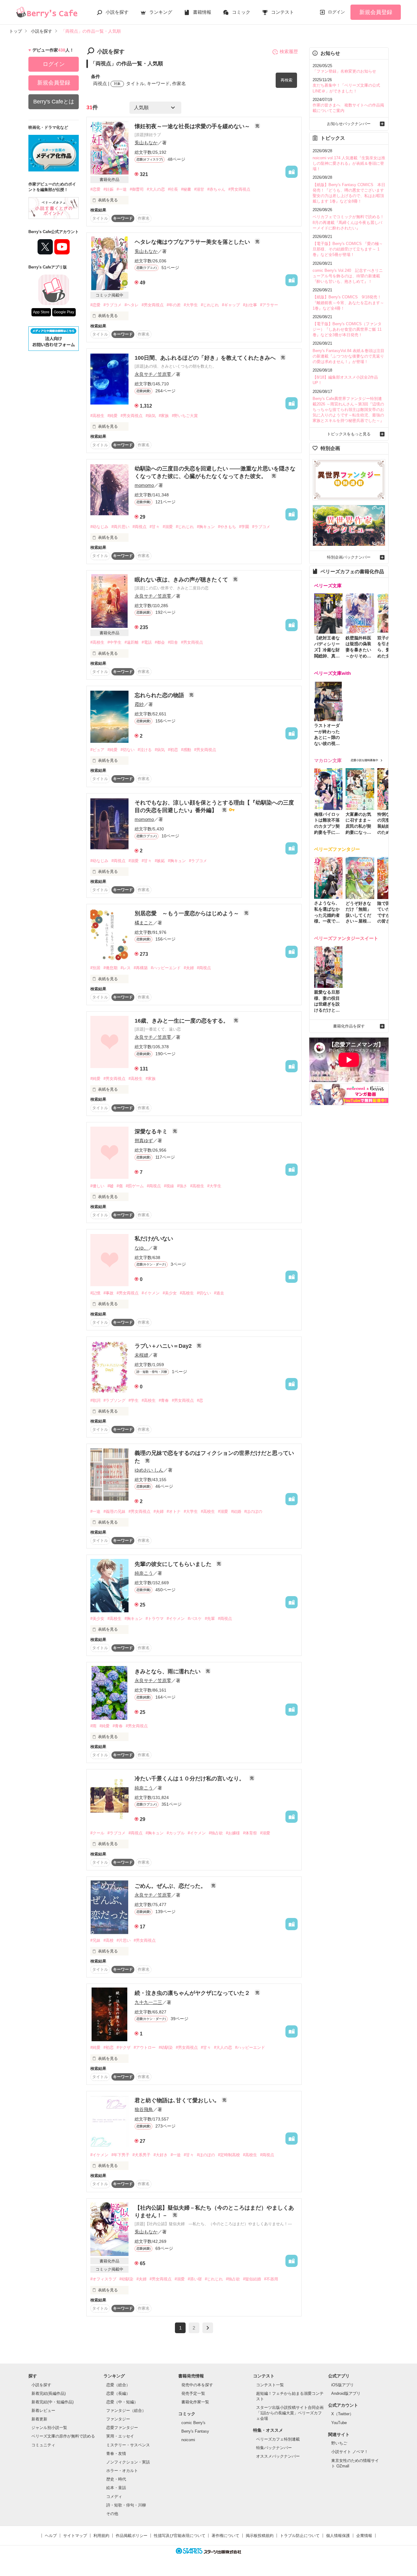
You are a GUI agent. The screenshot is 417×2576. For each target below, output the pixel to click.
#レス (126, 968)
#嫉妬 (160, 861)
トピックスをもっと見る (349, 434)
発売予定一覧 (193, 2393)
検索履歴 (289, 51)
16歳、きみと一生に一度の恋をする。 (182, 1021)
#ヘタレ (132, 305)
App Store (41, 312)
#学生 (134, 1400)
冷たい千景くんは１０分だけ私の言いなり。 (190, 1779)
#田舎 (173, 642)
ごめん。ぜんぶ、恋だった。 (171, 1886)
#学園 (244, 527)
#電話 (147, 642)
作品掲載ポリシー (132, 2536)
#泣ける (145, 750)
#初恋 (173, 750)
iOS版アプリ (343, 2385)
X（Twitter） (342, 2414)
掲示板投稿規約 (260, 2536)
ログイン (336, 12)
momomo (144, 485)
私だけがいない (154, 1239)
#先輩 (210, 1619)
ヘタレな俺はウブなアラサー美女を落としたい (193, 242)
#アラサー (269, 305)
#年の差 (174, 305)
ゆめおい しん (149, 1470)
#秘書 (186, 189)
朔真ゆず (144, 1140)
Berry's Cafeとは (54, 102)
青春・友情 (116, 2454)
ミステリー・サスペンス (128, 2445)
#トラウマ (155, 1619)
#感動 (186, 750)
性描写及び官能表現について (180, 2536)
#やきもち (227, 527)
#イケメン (151, 1293)
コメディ (114, 2497)
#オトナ (174, 1511)
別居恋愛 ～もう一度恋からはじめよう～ (188, 913)
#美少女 (170, 1293)
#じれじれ (210, 305)
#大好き (161, 2155)
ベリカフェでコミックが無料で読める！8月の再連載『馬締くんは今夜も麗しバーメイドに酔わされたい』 (348, 222)
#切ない (128, 750)
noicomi (188, 2440)
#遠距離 (132, 642)
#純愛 (112, 416)
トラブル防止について (300, 2536)
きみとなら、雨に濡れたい (168, 1671)
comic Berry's (193, 2423)
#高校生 (97, 416)
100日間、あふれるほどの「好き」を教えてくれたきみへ (206, 358)
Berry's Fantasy (195, 2431)
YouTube (339, 2423)
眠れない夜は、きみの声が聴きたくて (182, 580)
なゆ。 (141, 1248)
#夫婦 (189, 968)
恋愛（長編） (118, 2393)
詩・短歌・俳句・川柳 (126, 2505)
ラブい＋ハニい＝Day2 (164, 1346)
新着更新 (39, 2419)
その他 (112, 2514)
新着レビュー (43, 2411)
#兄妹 (95, 1940)
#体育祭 (250, 1833)
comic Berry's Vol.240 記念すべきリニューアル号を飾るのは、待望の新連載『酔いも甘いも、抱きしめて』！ (348, 276)
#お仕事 (250, 305)
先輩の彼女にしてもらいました (174, 1564)
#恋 (200, 1400)
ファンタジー (118, 2419)
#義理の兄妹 (114, 1511)
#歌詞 (95, 1400)
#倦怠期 (111, 968)
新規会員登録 (376, 12)
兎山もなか (146, 143)
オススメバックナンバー (278, 2456)
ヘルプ (51, 2536)
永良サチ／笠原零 (153, 374)
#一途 (122, 189)
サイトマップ (75, 2536)
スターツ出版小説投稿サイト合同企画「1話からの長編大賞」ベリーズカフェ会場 (290, 2413)
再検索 (286, 80)
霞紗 (139, 704)
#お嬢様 (233, 1833)
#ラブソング (114, 1400)
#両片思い (120, 527)
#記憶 (95, 1293)
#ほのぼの (253, 1511)
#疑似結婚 (252, 2279)
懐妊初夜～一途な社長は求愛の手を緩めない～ (193, 126)
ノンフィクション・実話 (128, 2462)
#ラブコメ (112, 305)
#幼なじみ (99, 527)
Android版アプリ (346, 2393)
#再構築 (141, 968)
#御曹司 (137, 189)
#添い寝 (195, 2279)
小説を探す (117, 12)
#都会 (160, 642)
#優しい (97, 1186)
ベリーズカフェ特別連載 (278, 2439)
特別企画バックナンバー (349, 557)
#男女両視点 (239, 189)
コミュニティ (43, 2445)
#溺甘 (199, 189)
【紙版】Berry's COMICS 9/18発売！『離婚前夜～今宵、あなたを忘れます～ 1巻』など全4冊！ (348, 302)
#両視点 (140, 527)
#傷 (120, 1186)
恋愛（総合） (118, 2385)
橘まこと (144, 923)
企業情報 (364, 2536)
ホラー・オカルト (122, 2471)
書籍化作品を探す (349, 1026)
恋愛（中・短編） (122, 2402)
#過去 (219, 1293)
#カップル (176, 1833)
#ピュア (97, 750)
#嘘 (111, 1186)
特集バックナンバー (274, 2448)
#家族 (164, 416)
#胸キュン (206, 527)
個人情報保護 (338, 2536)
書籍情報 (202, 12)
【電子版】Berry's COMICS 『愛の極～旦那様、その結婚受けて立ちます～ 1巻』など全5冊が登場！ (348, 249)
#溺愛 (168, 527)
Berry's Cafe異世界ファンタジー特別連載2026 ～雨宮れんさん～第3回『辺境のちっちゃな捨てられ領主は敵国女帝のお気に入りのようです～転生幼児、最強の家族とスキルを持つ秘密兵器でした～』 (348, 410)
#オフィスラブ (103, 2279)
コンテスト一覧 (270, 2385)
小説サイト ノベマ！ (350, 2452)
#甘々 (155, 527)
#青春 (164, 1400)
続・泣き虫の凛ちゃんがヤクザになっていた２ (193, 1993)
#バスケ (195, 1619)
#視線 (169, 1186)
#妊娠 (109, 189)
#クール (97, 1833)
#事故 (109, 1293)
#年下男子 (120, 2155)
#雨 (93, 1726)
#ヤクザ (124, 2047)
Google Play (64, 312)
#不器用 (271, 2279)
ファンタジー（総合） (126, 2411)
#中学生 (114, 642)
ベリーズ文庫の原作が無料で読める (63, 2436)
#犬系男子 (141, 2155)
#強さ (182, 1186)
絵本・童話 (116, 2488)
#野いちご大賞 (185, 416)
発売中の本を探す (197, 2385)
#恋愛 (95, 189)
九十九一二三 (148, 2002)
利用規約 (101, 2536)
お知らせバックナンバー (349, 124)
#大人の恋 (156, 189)
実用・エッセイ (120, 2436)
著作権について (225, 2536)
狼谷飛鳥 (144, 2109)
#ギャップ (231, 305)
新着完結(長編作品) (49, 2393)
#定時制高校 (229, 2155)
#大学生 (191, 305)
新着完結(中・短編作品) (53, 2402)
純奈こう (144, 1573)
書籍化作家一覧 (195, 2402)
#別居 (95, 968)
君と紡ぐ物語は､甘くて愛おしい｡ (177, 2100)
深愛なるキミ (152, 1131)
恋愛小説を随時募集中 (364, 760)
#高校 (109, 1940)
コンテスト (283, 12)
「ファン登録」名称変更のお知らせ (344, 71)
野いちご (339, 2443)
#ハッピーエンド (166, 968)
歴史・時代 (116, 2479)
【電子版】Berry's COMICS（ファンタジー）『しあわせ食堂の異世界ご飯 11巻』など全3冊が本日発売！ (347, 329)
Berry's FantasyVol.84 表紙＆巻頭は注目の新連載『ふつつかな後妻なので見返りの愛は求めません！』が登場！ (348, 356)
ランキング (161, 12)
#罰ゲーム (135, 1186)
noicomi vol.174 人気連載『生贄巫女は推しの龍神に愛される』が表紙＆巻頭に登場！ (349, 163)
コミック (241, 12)
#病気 (151, 416)
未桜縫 (141, 1355)
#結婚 (236, 1511)
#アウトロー (145, 2047)
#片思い (124, 1940)
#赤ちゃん (216, 189)
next (208, 2328)
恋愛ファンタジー (122, 2428)
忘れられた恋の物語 (160, 695)
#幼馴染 (166, 2047)
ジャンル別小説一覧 (49, 2428)
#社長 (173, 189)
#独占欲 (216, 1833)
